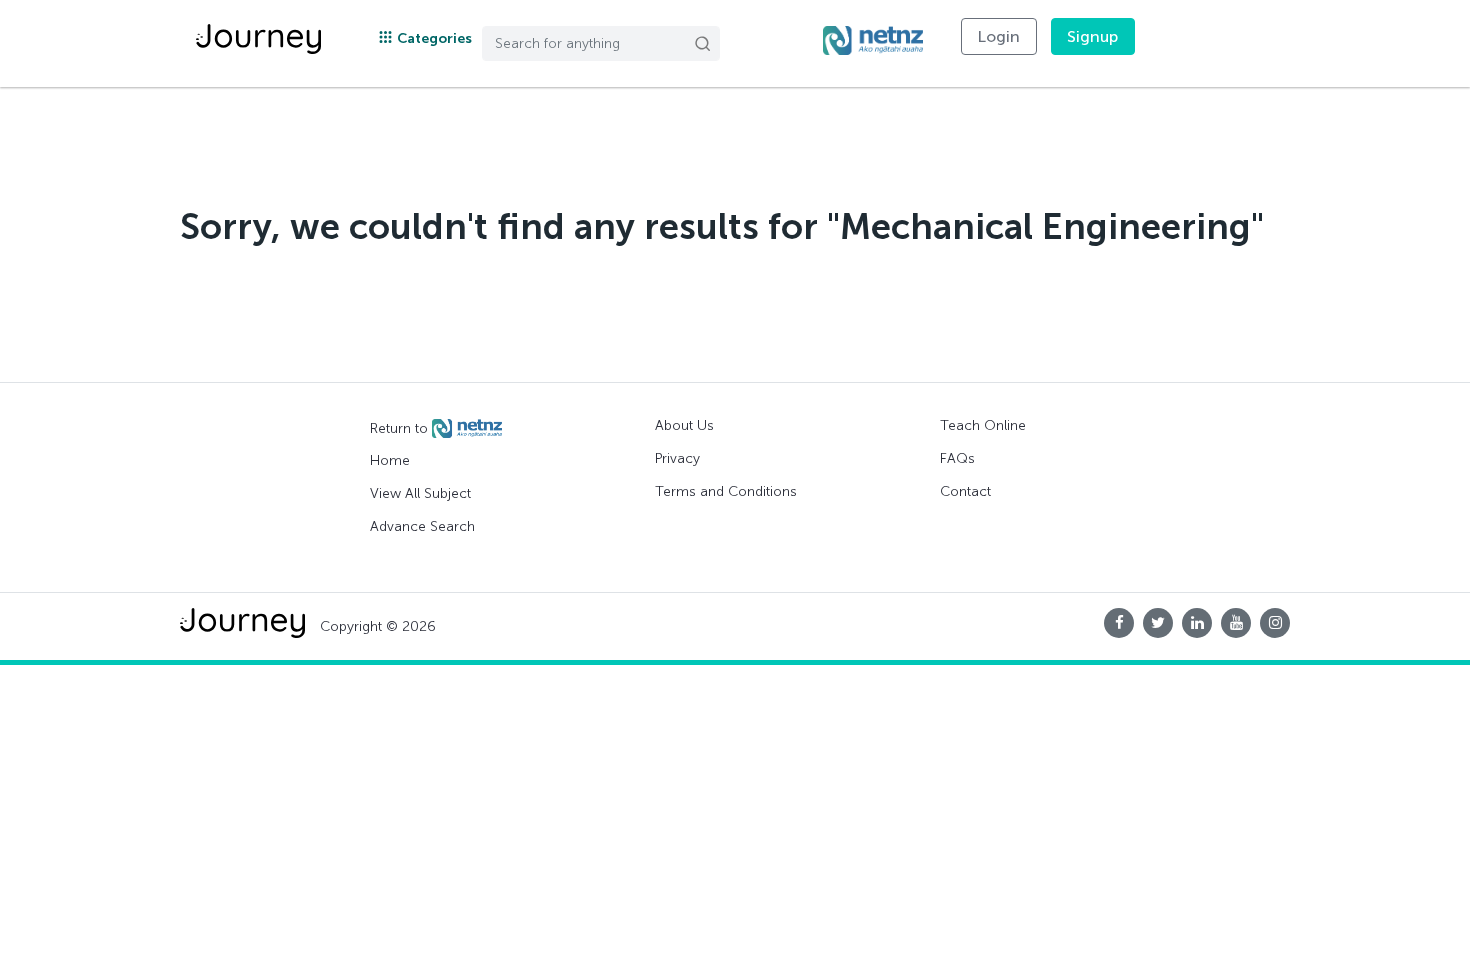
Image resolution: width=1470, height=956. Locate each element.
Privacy (677, 458)
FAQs (957, 458)
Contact (965, 491)
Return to (401, 427)
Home (390, 460)
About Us (684, 425)
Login (999, 36)
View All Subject (420, 493)
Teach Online (983, 425)
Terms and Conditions (726, 491)
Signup (1093, 36)
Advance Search (422, 526)
